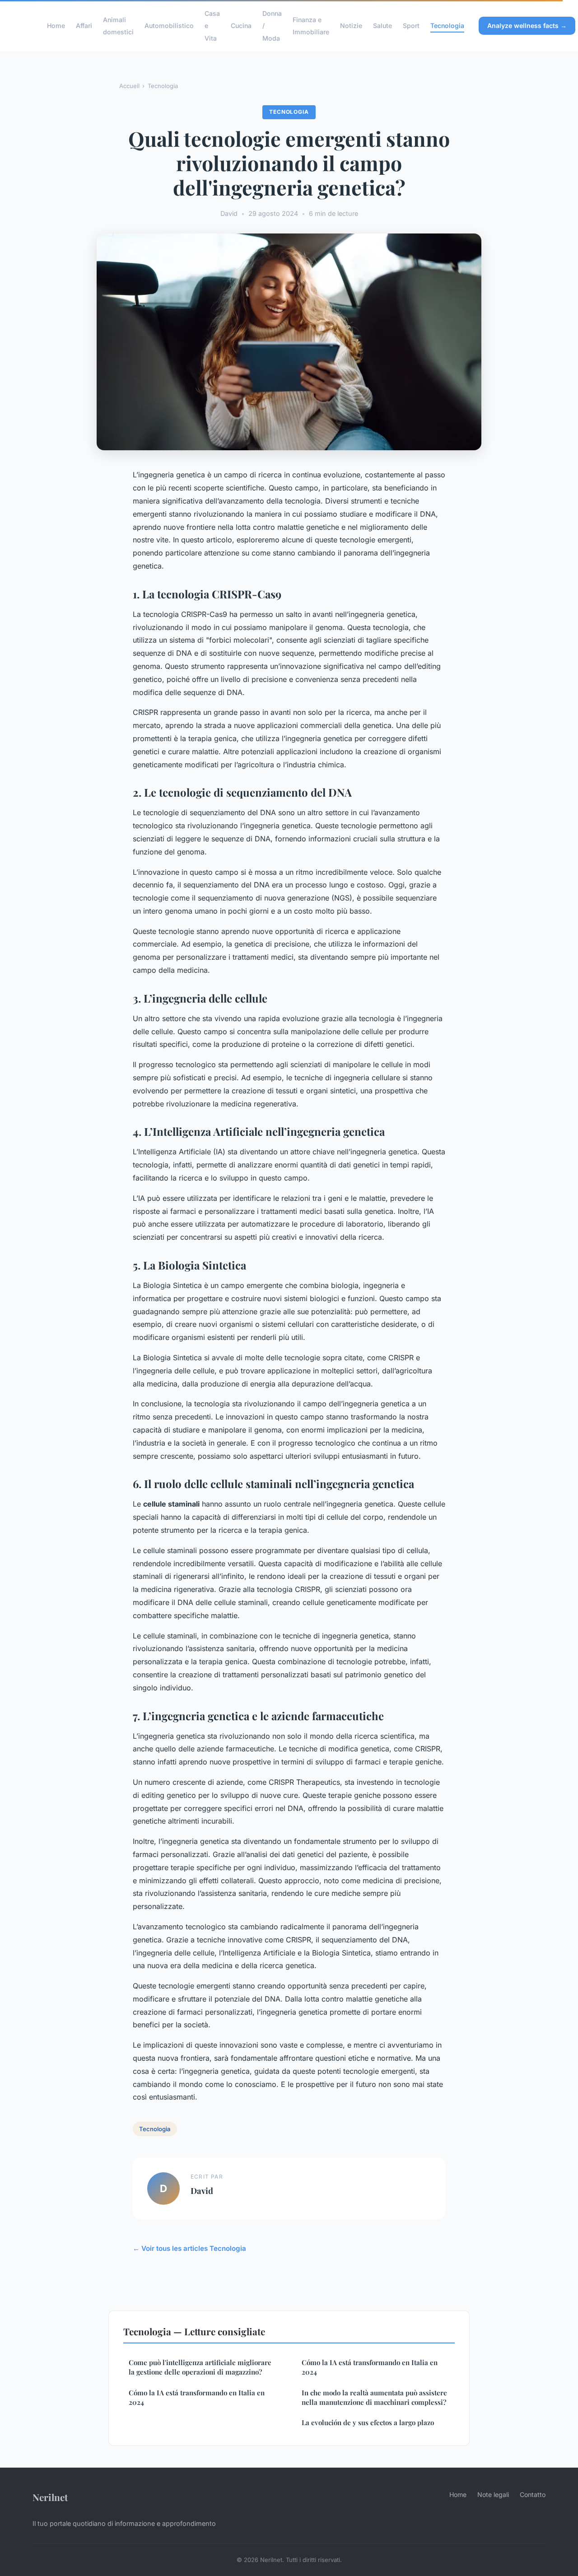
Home (56, 26)
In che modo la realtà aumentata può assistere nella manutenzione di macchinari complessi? (374, 2397)
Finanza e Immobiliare (311, 26)
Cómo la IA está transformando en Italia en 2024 (197, 2397)
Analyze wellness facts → (527, 26)
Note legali (493, 2494)
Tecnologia (447, 26)
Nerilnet (50, 2497)
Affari (84, 26)
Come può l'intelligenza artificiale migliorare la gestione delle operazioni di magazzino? (200, 2367)
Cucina (241, 26)
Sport (411, 26)
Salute (382, 26)
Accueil (129, 86)
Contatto (533, 2494)
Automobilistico (169, 26)
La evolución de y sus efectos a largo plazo (368, 2422)
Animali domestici (118, 26)
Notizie (351, 26)
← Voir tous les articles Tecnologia (189, 2248)
